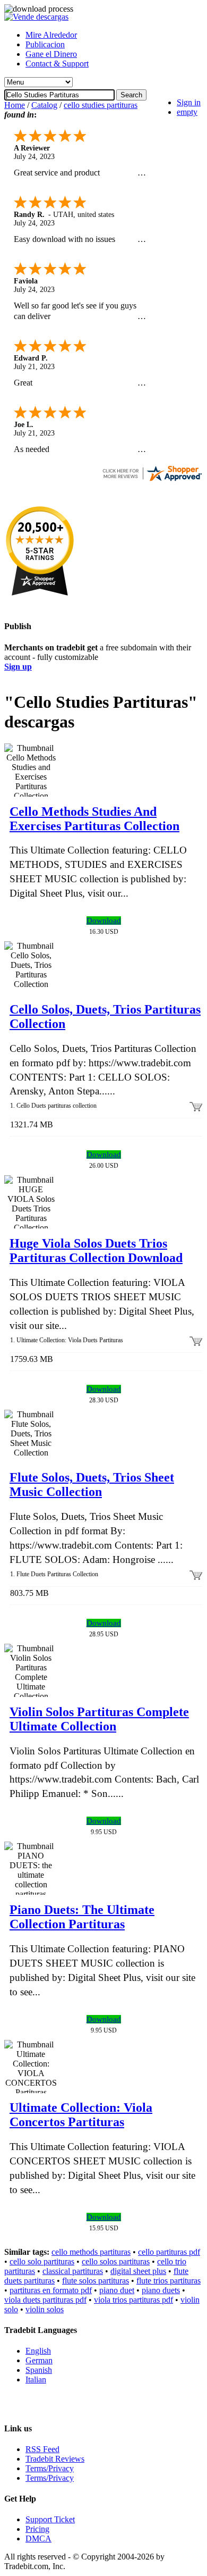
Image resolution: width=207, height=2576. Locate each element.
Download (104, 921)
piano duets (161, 2290)
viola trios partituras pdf (133, 2300)
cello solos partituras (116, 2261)
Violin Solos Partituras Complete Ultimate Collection (99, 1719)
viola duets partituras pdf (45, 2300)
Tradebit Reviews (55, 2459)
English (38, 2351)
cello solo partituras (42, 2261)
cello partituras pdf (169, 2252)
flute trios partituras (169, 2281)
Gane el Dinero (51, 54)
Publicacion (45, 44)
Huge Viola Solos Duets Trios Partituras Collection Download (96, 1251)
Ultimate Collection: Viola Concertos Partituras (81, 2115)
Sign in (189, 102)
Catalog (44, 105)
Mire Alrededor (51, 35)
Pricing (37, 2529)
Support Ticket (50, 2519)
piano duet (117, 2290)
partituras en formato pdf (51, 2290)
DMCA (38, 2539)
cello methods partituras (91, 2252)
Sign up (18, 667)
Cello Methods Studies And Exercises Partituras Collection (94, 819)
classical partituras (73, 2271)
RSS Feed (42, 2449)
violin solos (45, 2309)
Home (15, 105)
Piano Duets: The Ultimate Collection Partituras (82, 1917)
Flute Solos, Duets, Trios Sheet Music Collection (92, 1484)
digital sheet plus (138, 2271)
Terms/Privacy (50, 2468)
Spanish (39, 2370)
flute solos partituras (96, 2281)
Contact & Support (57, 64)
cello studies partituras (101, 105)
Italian (36, 2380)
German (39, 2360)
